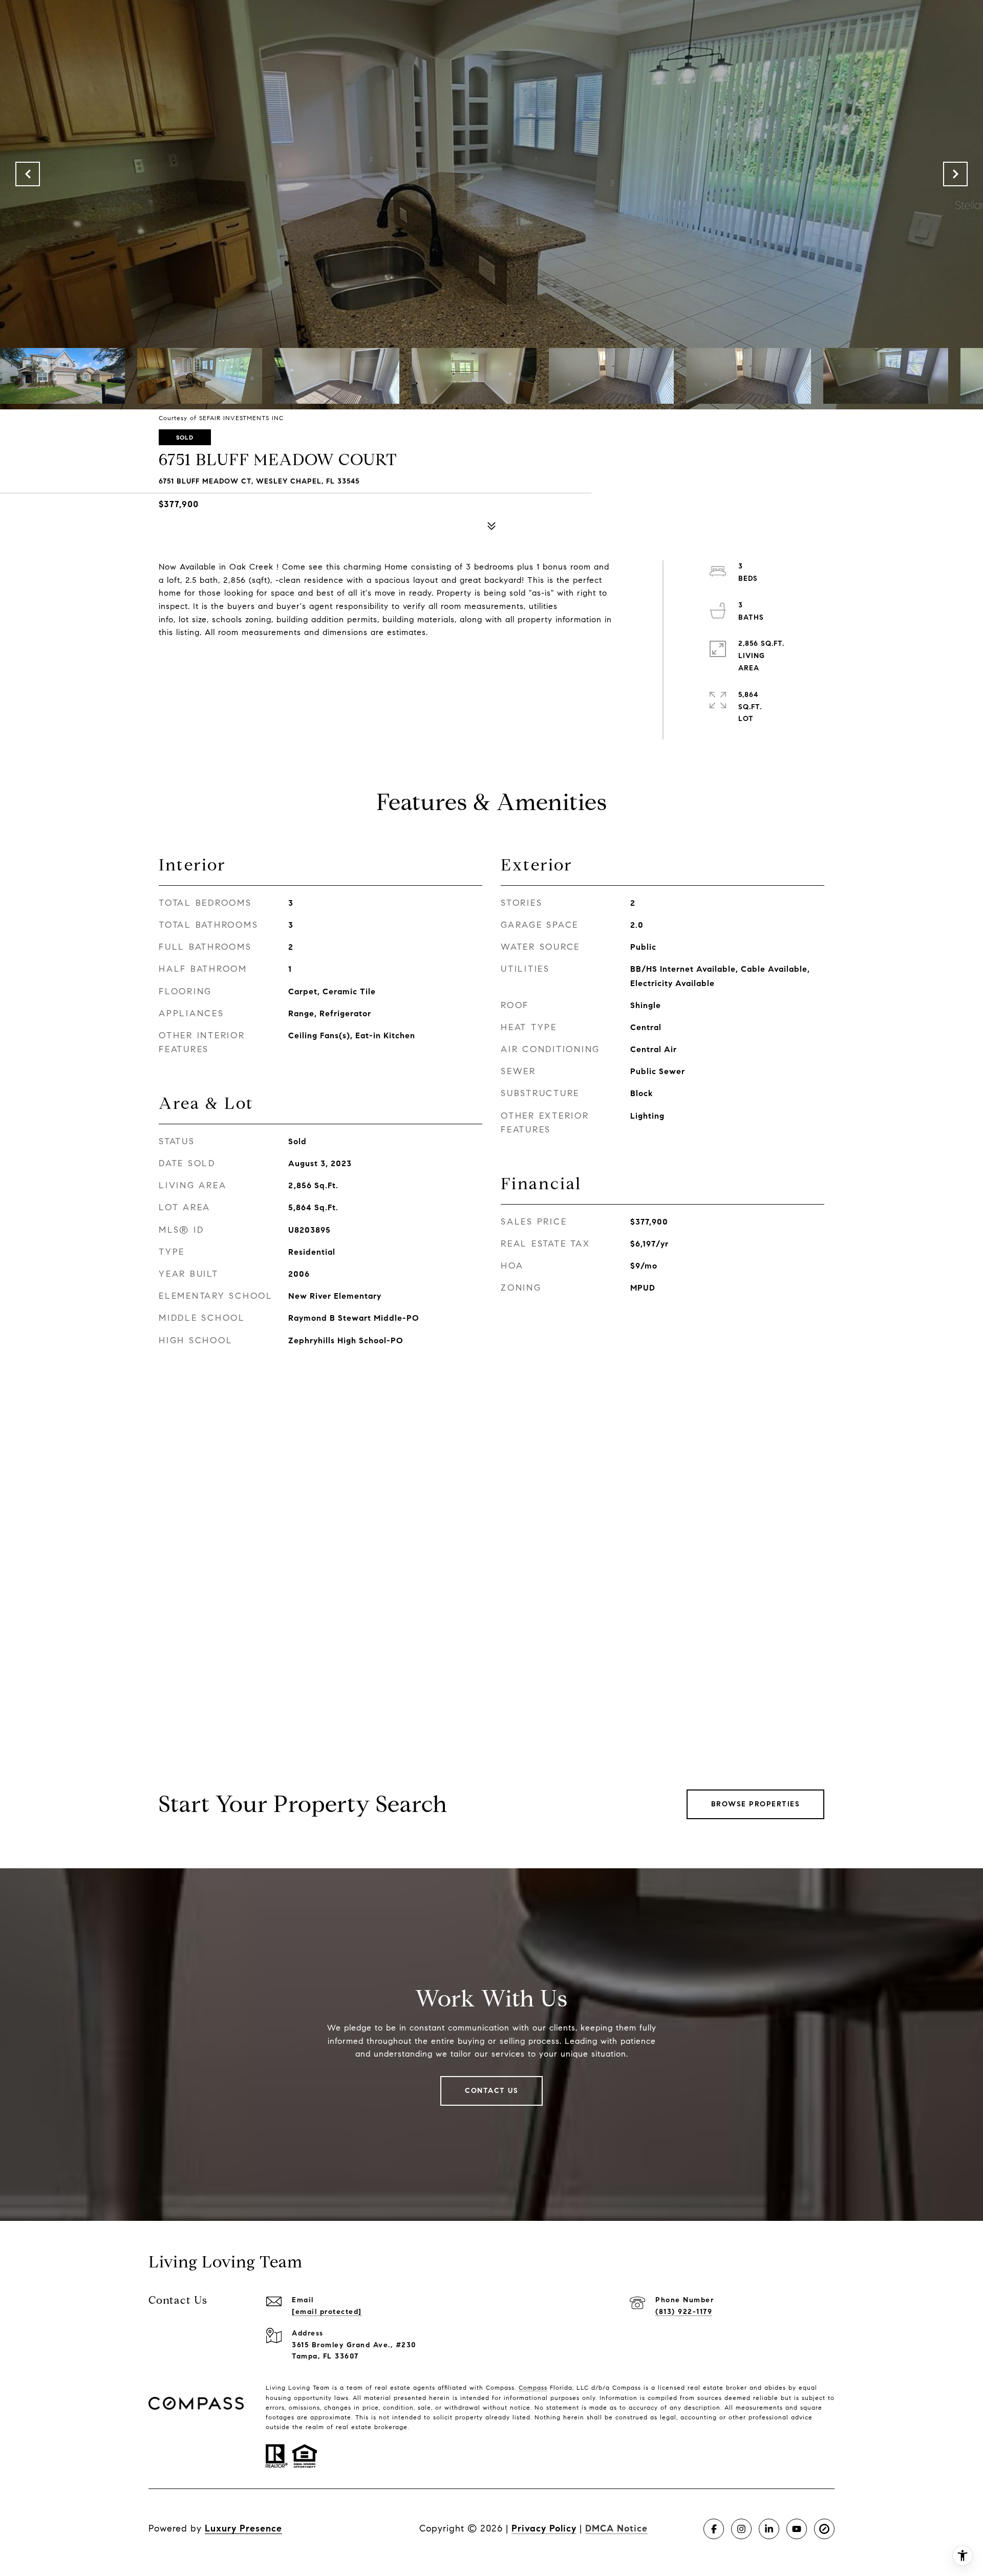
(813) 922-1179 (684, 2312)
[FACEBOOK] (714, 2529)
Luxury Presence (243, 2528)
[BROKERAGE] (824, 2529)
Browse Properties (756, 1804)
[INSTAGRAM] (741, 2529)
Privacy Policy (544, 2528)
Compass (533, 2387)
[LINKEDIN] (769, 2529)
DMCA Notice (616, 2528)
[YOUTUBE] (797, 2529)
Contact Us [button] (491, 2091)
